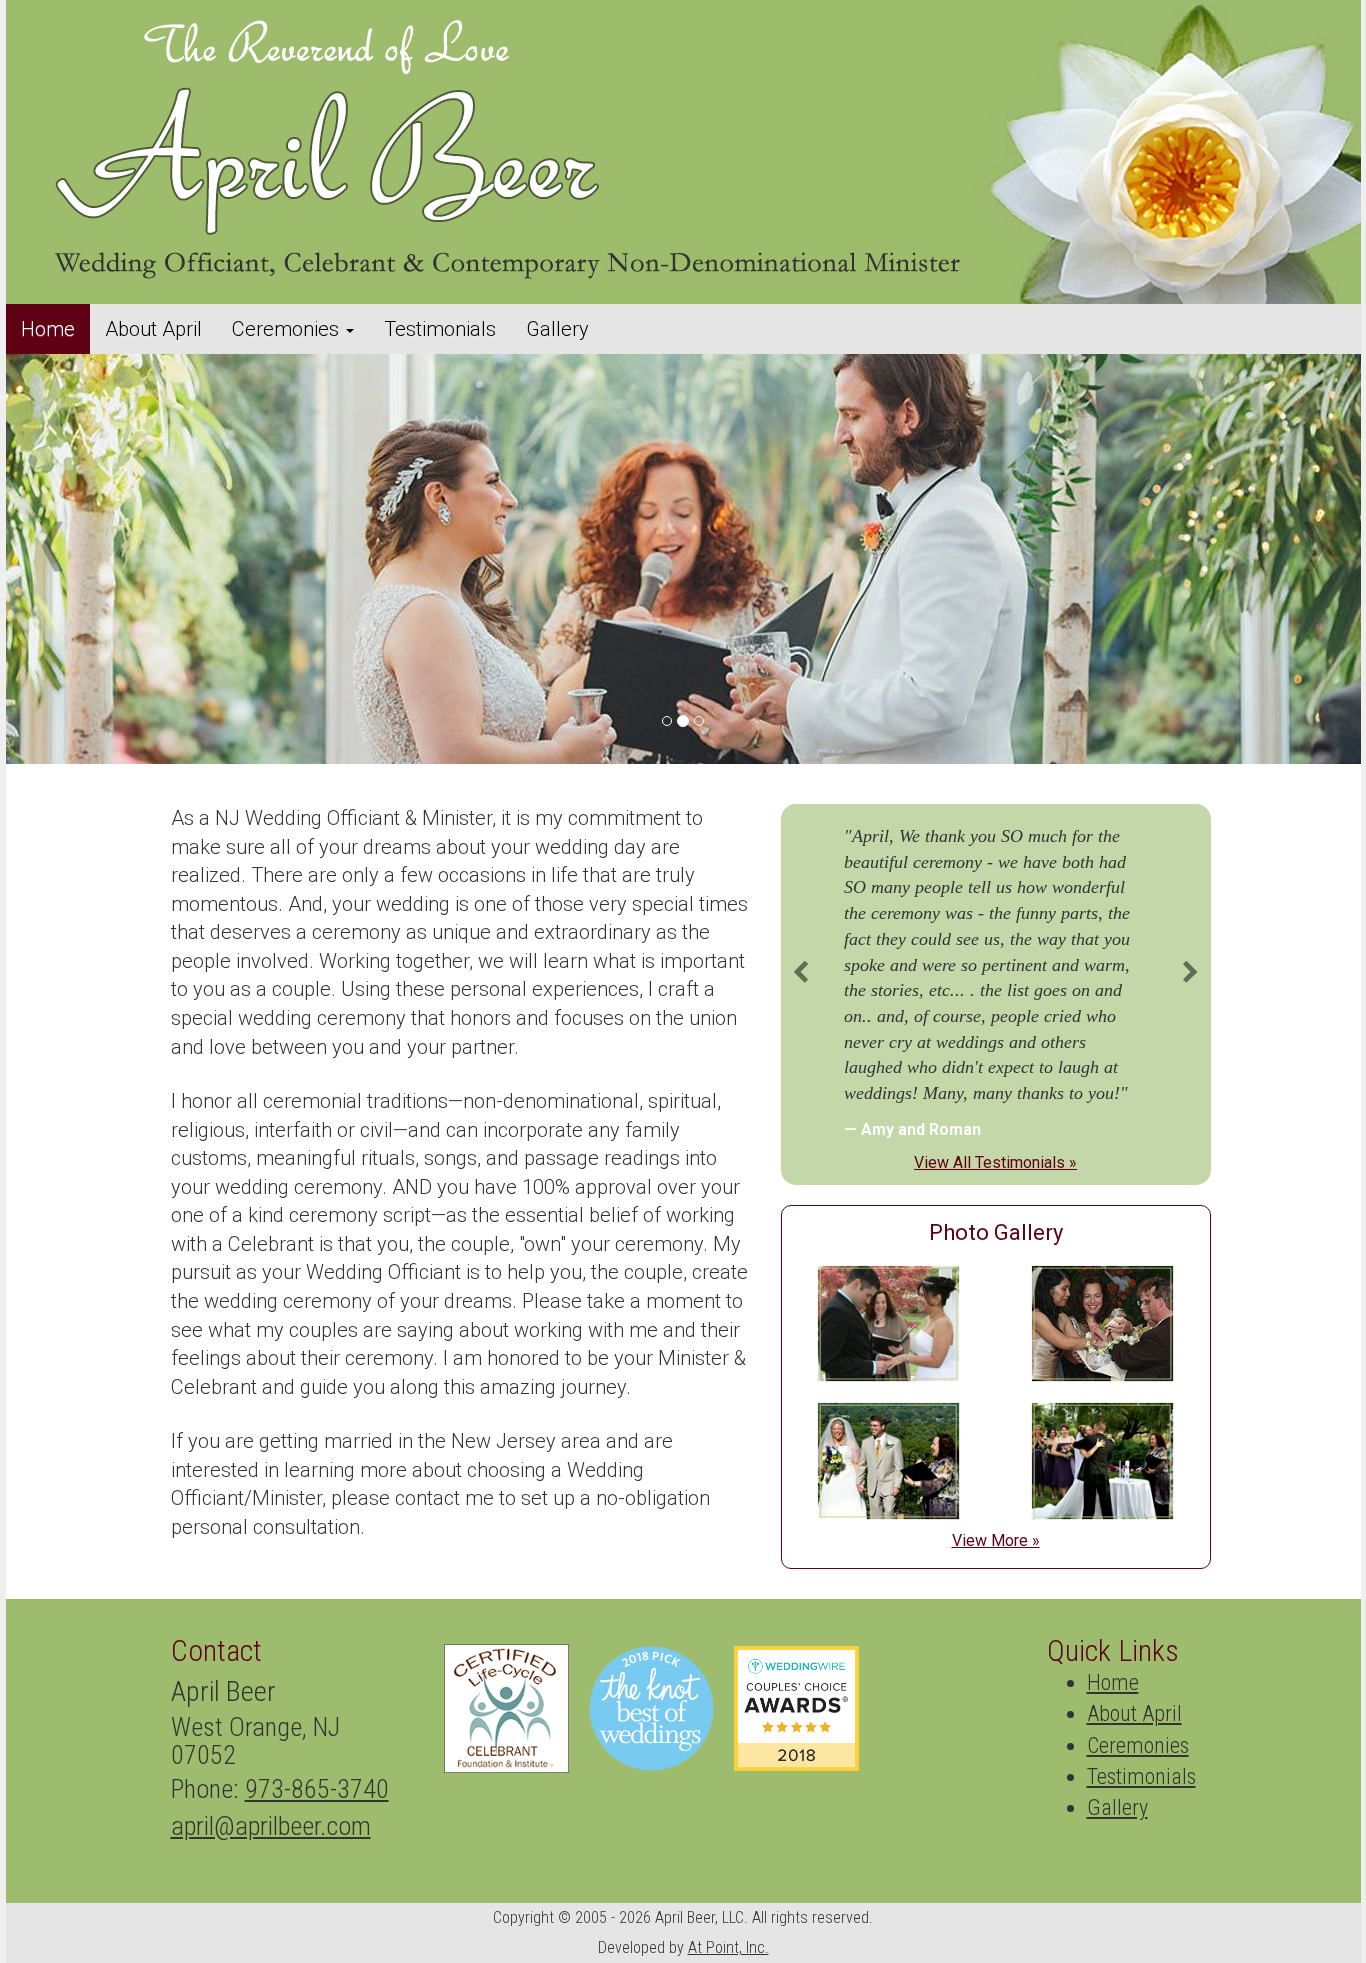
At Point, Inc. (728, 1947)
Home (48, 329)
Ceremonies (1138, 1745)
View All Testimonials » (995, 1162)
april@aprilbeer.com (271, 1826)
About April (153, 329)
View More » (996, 1540)
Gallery (557, 329)
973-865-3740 (317, 1789)
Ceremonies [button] (288, 329)
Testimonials (440, 329)
